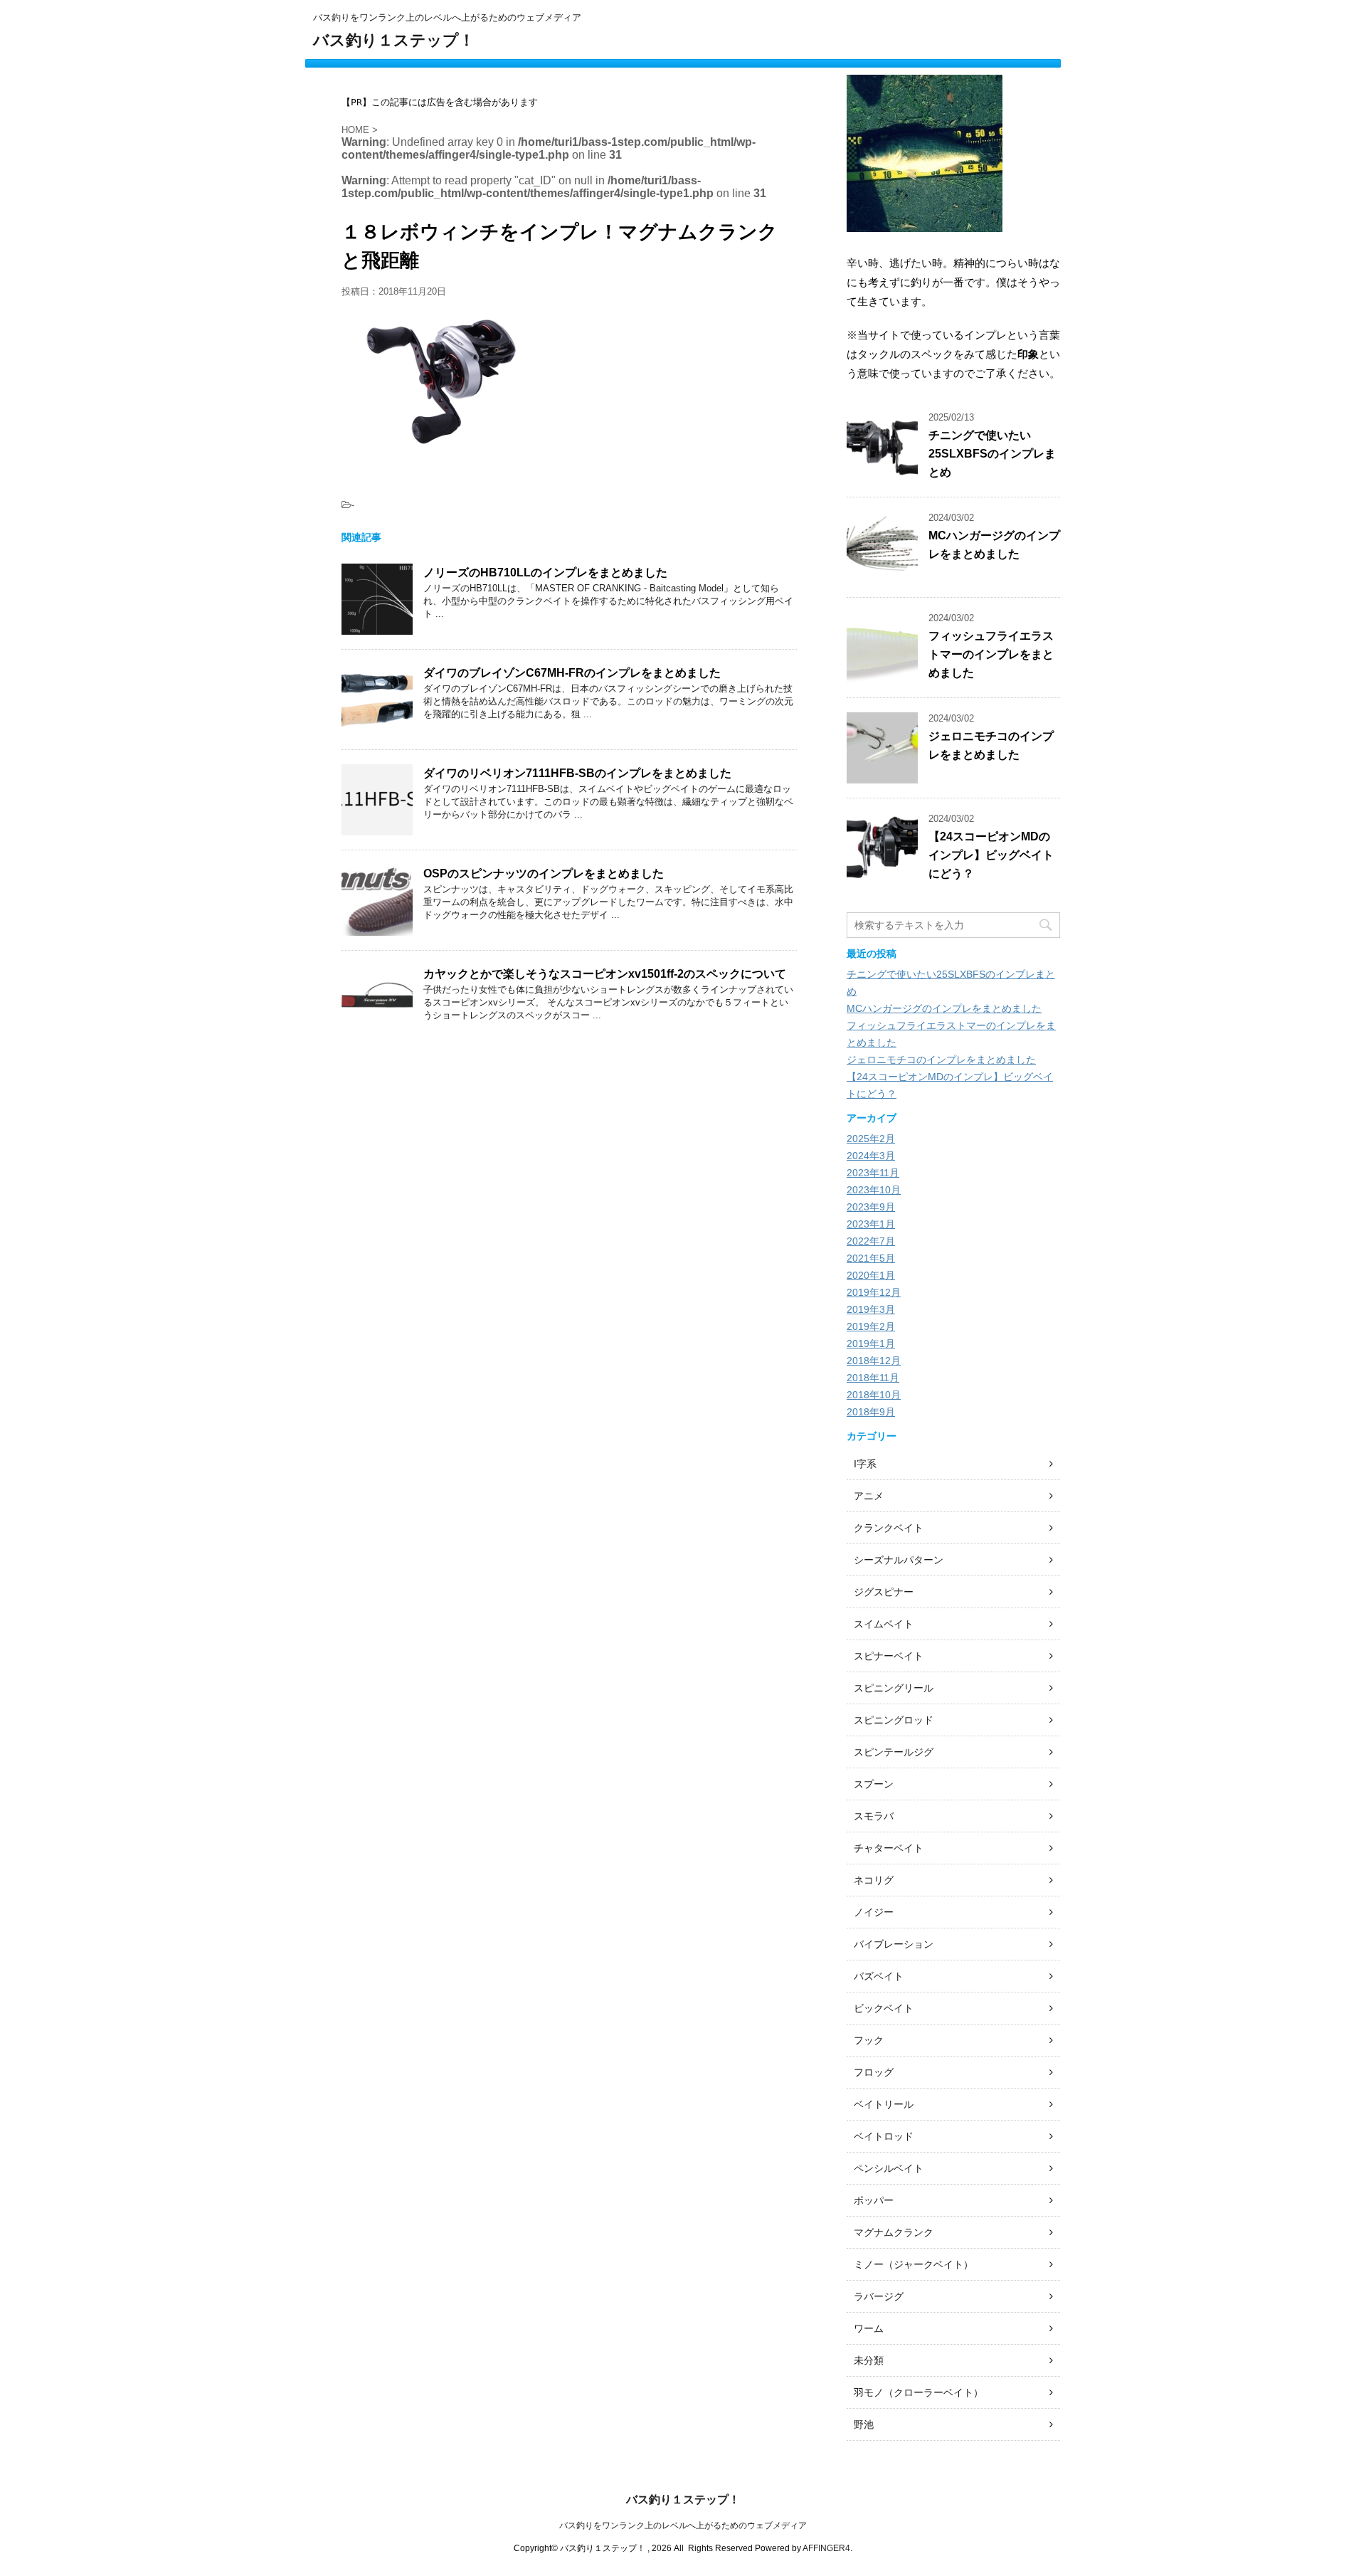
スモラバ (874, 1816)
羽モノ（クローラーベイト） (918, 2392)
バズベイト (879, 1976)
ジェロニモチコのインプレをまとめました (941, 1060)
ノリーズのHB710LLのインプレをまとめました (545, 572)
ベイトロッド (884, 2136)
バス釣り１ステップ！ (394, 40)
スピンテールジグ (894, 1752)
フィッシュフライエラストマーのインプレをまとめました (991, 654)
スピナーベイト (889, 1656)
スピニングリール (894, 1688)
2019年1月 (871, 1344)
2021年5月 (871, 1258)
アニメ (869, 1496)
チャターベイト (889, 1848)
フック (869, 2040)
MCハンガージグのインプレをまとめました (944, 1008)
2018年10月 (874, 1395)
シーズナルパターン (899, 1560)
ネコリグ (874, 1880)
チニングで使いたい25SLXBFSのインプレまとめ (992, 454)
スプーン (874, 1784)
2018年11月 (873, 1378)
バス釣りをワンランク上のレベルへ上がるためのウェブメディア (683, 2525)
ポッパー (874, 2200)
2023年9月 (871, 1207)
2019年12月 (874, 1292)
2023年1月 (871, 1224)
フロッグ (874, 2072)
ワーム (869, 2328)
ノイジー (874, 1912)
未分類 (869, 2360)
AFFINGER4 (826, 2548)
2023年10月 (874, 1190)
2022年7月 (871, 1241)
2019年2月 (871, 1326)
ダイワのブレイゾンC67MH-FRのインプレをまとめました (572, 673)
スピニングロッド (894, 1720)
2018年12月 (874, 1361)
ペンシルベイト (889, 2168)
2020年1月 (871, 1275)
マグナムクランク (894, 2232)
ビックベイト (884, 2008)
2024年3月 (871, 1156)
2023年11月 (873, 1173)
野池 (864, 2424)
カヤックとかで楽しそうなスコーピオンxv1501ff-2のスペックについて (605, 974)
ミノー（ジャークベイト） (914, 2264)
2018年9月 (871, 1412)
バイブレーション (894, 1944)
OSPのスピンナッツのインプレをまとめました (544, 873)
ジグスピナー (884, 1592)
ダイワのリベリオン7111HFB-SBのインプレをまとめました (577, 773)
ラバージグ (879, 2296)
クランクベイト (889, 1528)
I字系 (865, 1464)
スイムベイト (884, 1624)
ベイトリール (884, 2104)
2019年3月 (871, 1309)
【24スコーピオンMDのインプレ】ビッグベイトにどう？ (991, 855)
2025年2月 (871, 1139)
